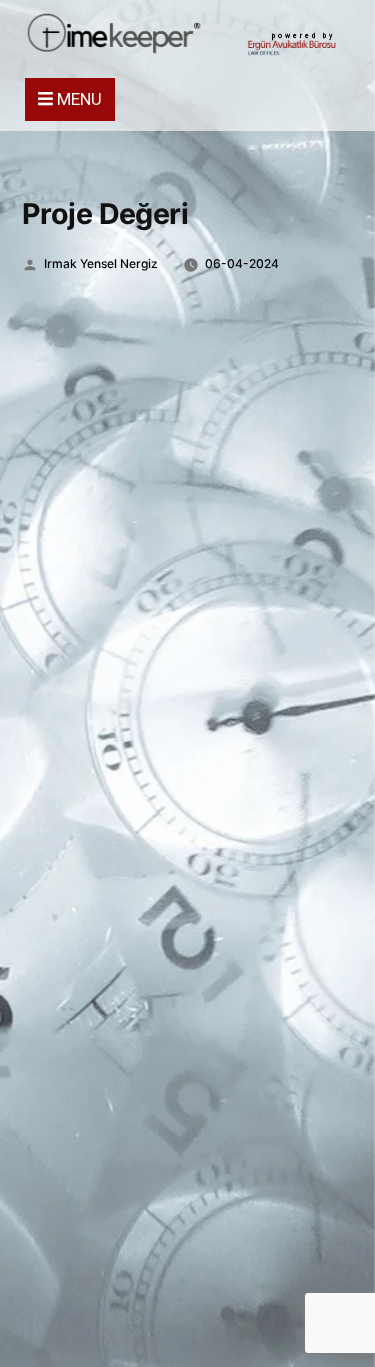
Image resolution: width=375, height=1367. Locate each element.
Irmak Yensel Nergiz (101, 263)
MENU (77, 99)
